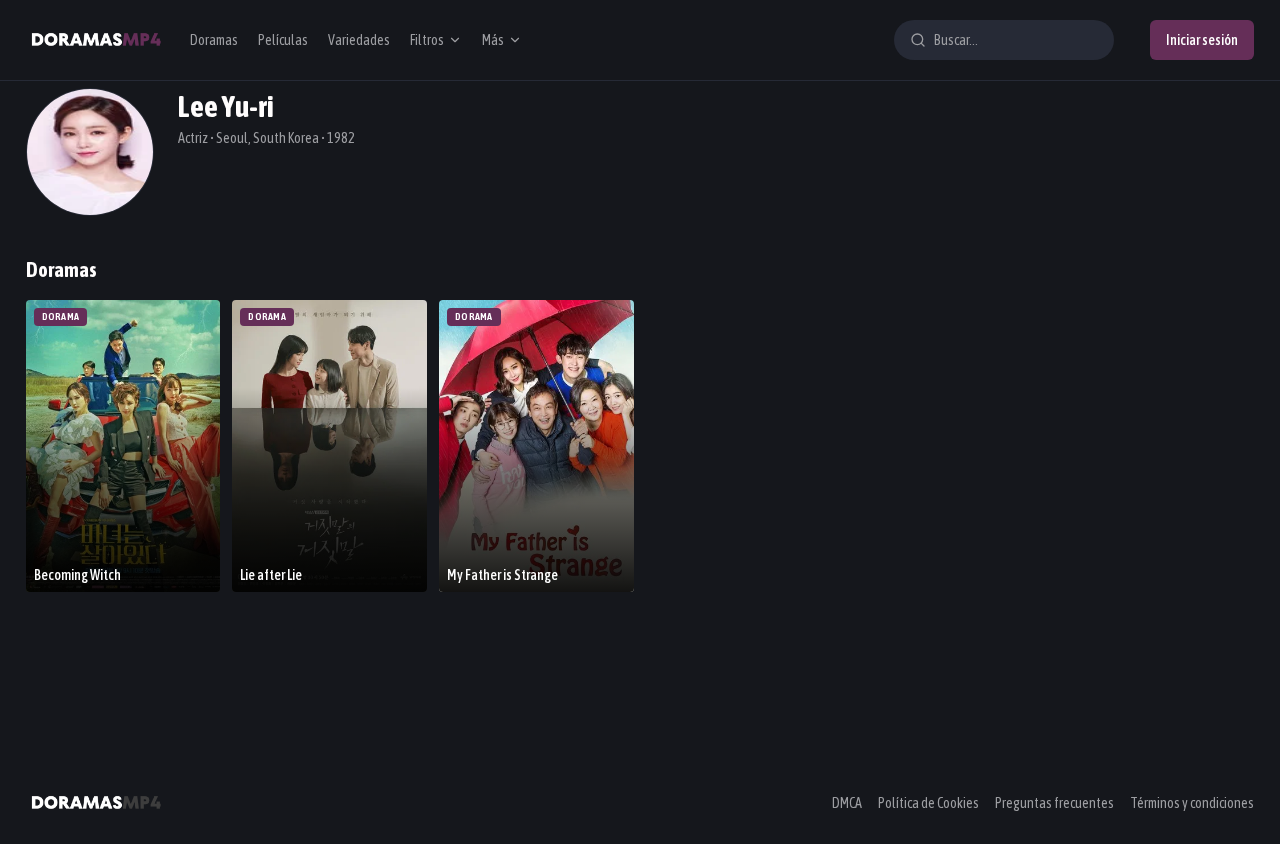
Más (493, 40)
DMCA (847, 803)
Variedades (359, 40)
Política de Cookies (928, 803)
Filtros (427, 40)
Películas (283, 40)
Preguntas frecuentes (1054, 803)
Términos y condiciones (1192, 803)
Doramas (214, 40)
